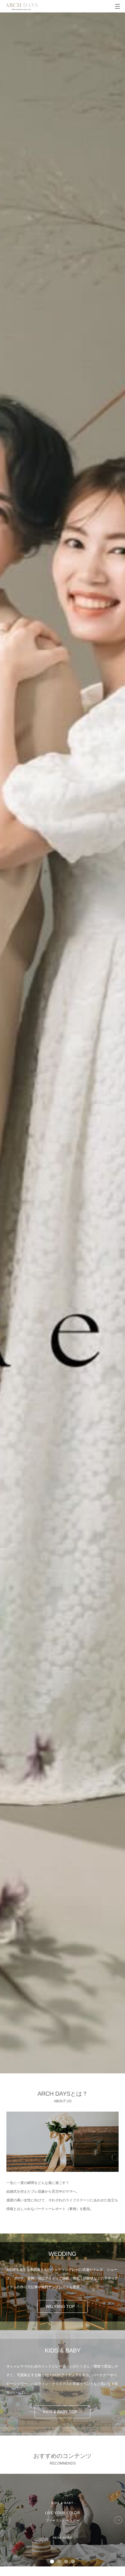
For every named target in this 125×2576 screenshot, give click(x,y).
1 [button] (52, 2562)
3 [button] (66, 2562)
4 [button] (73, 2562)
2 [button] (59, 2562)
